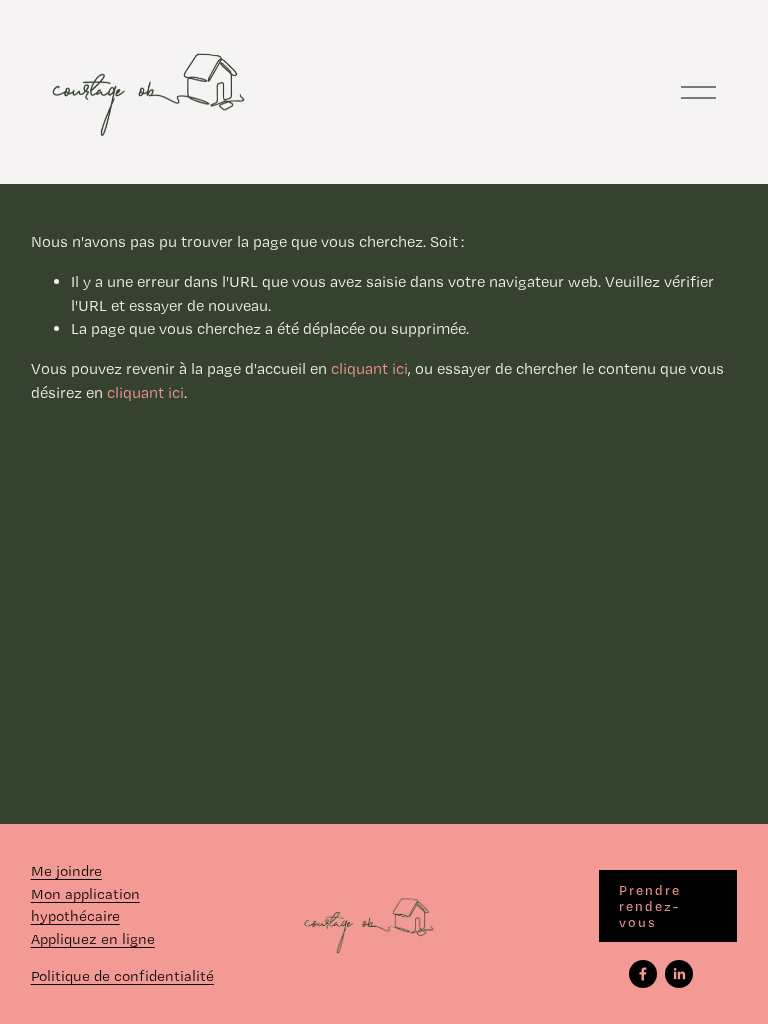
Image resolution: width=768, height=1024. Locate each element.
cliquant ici (369, 368)
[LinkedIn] (679, 974)
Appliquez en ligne (93, 939)
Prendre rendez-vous (650, 906)
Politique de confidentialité (122, 976)
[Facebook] (643, 974)
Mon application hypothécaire (85, 905)
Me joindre (66, 871)
